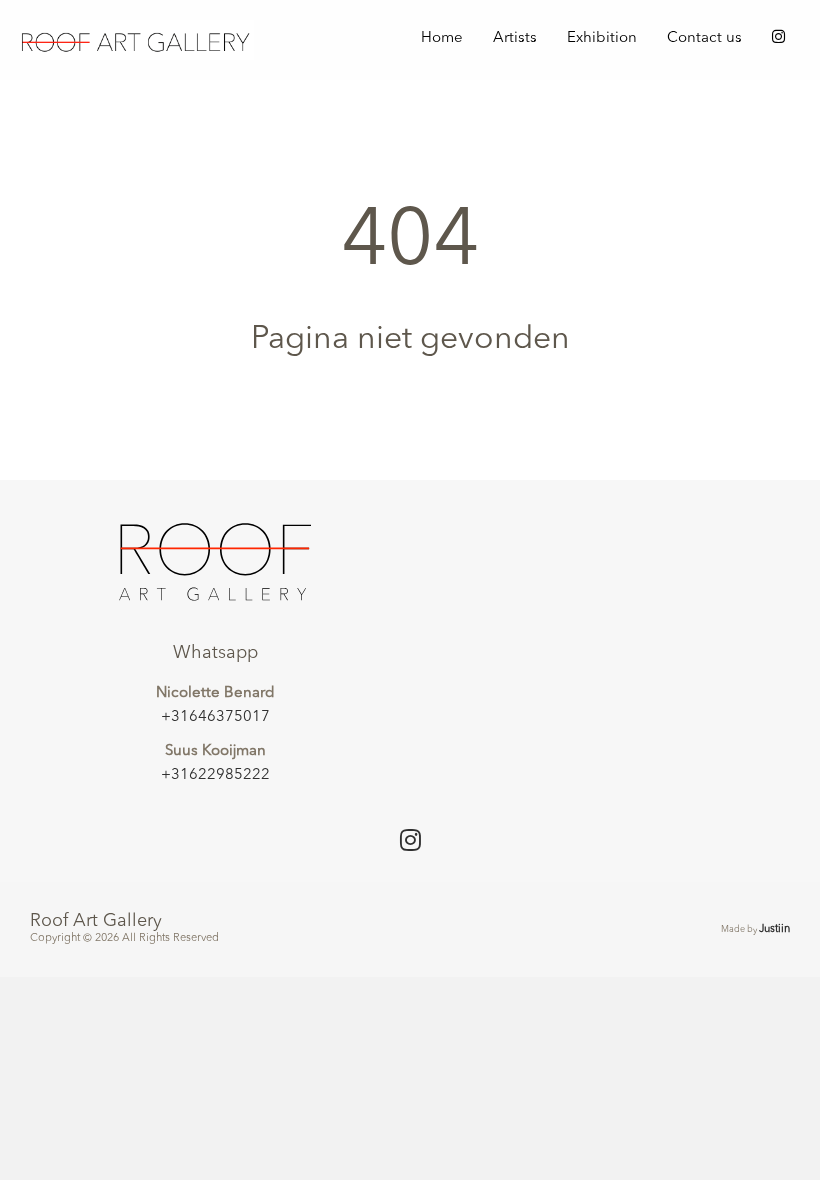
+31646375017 (215, 717)
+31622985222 (215, 775)
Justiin (774, 929)
